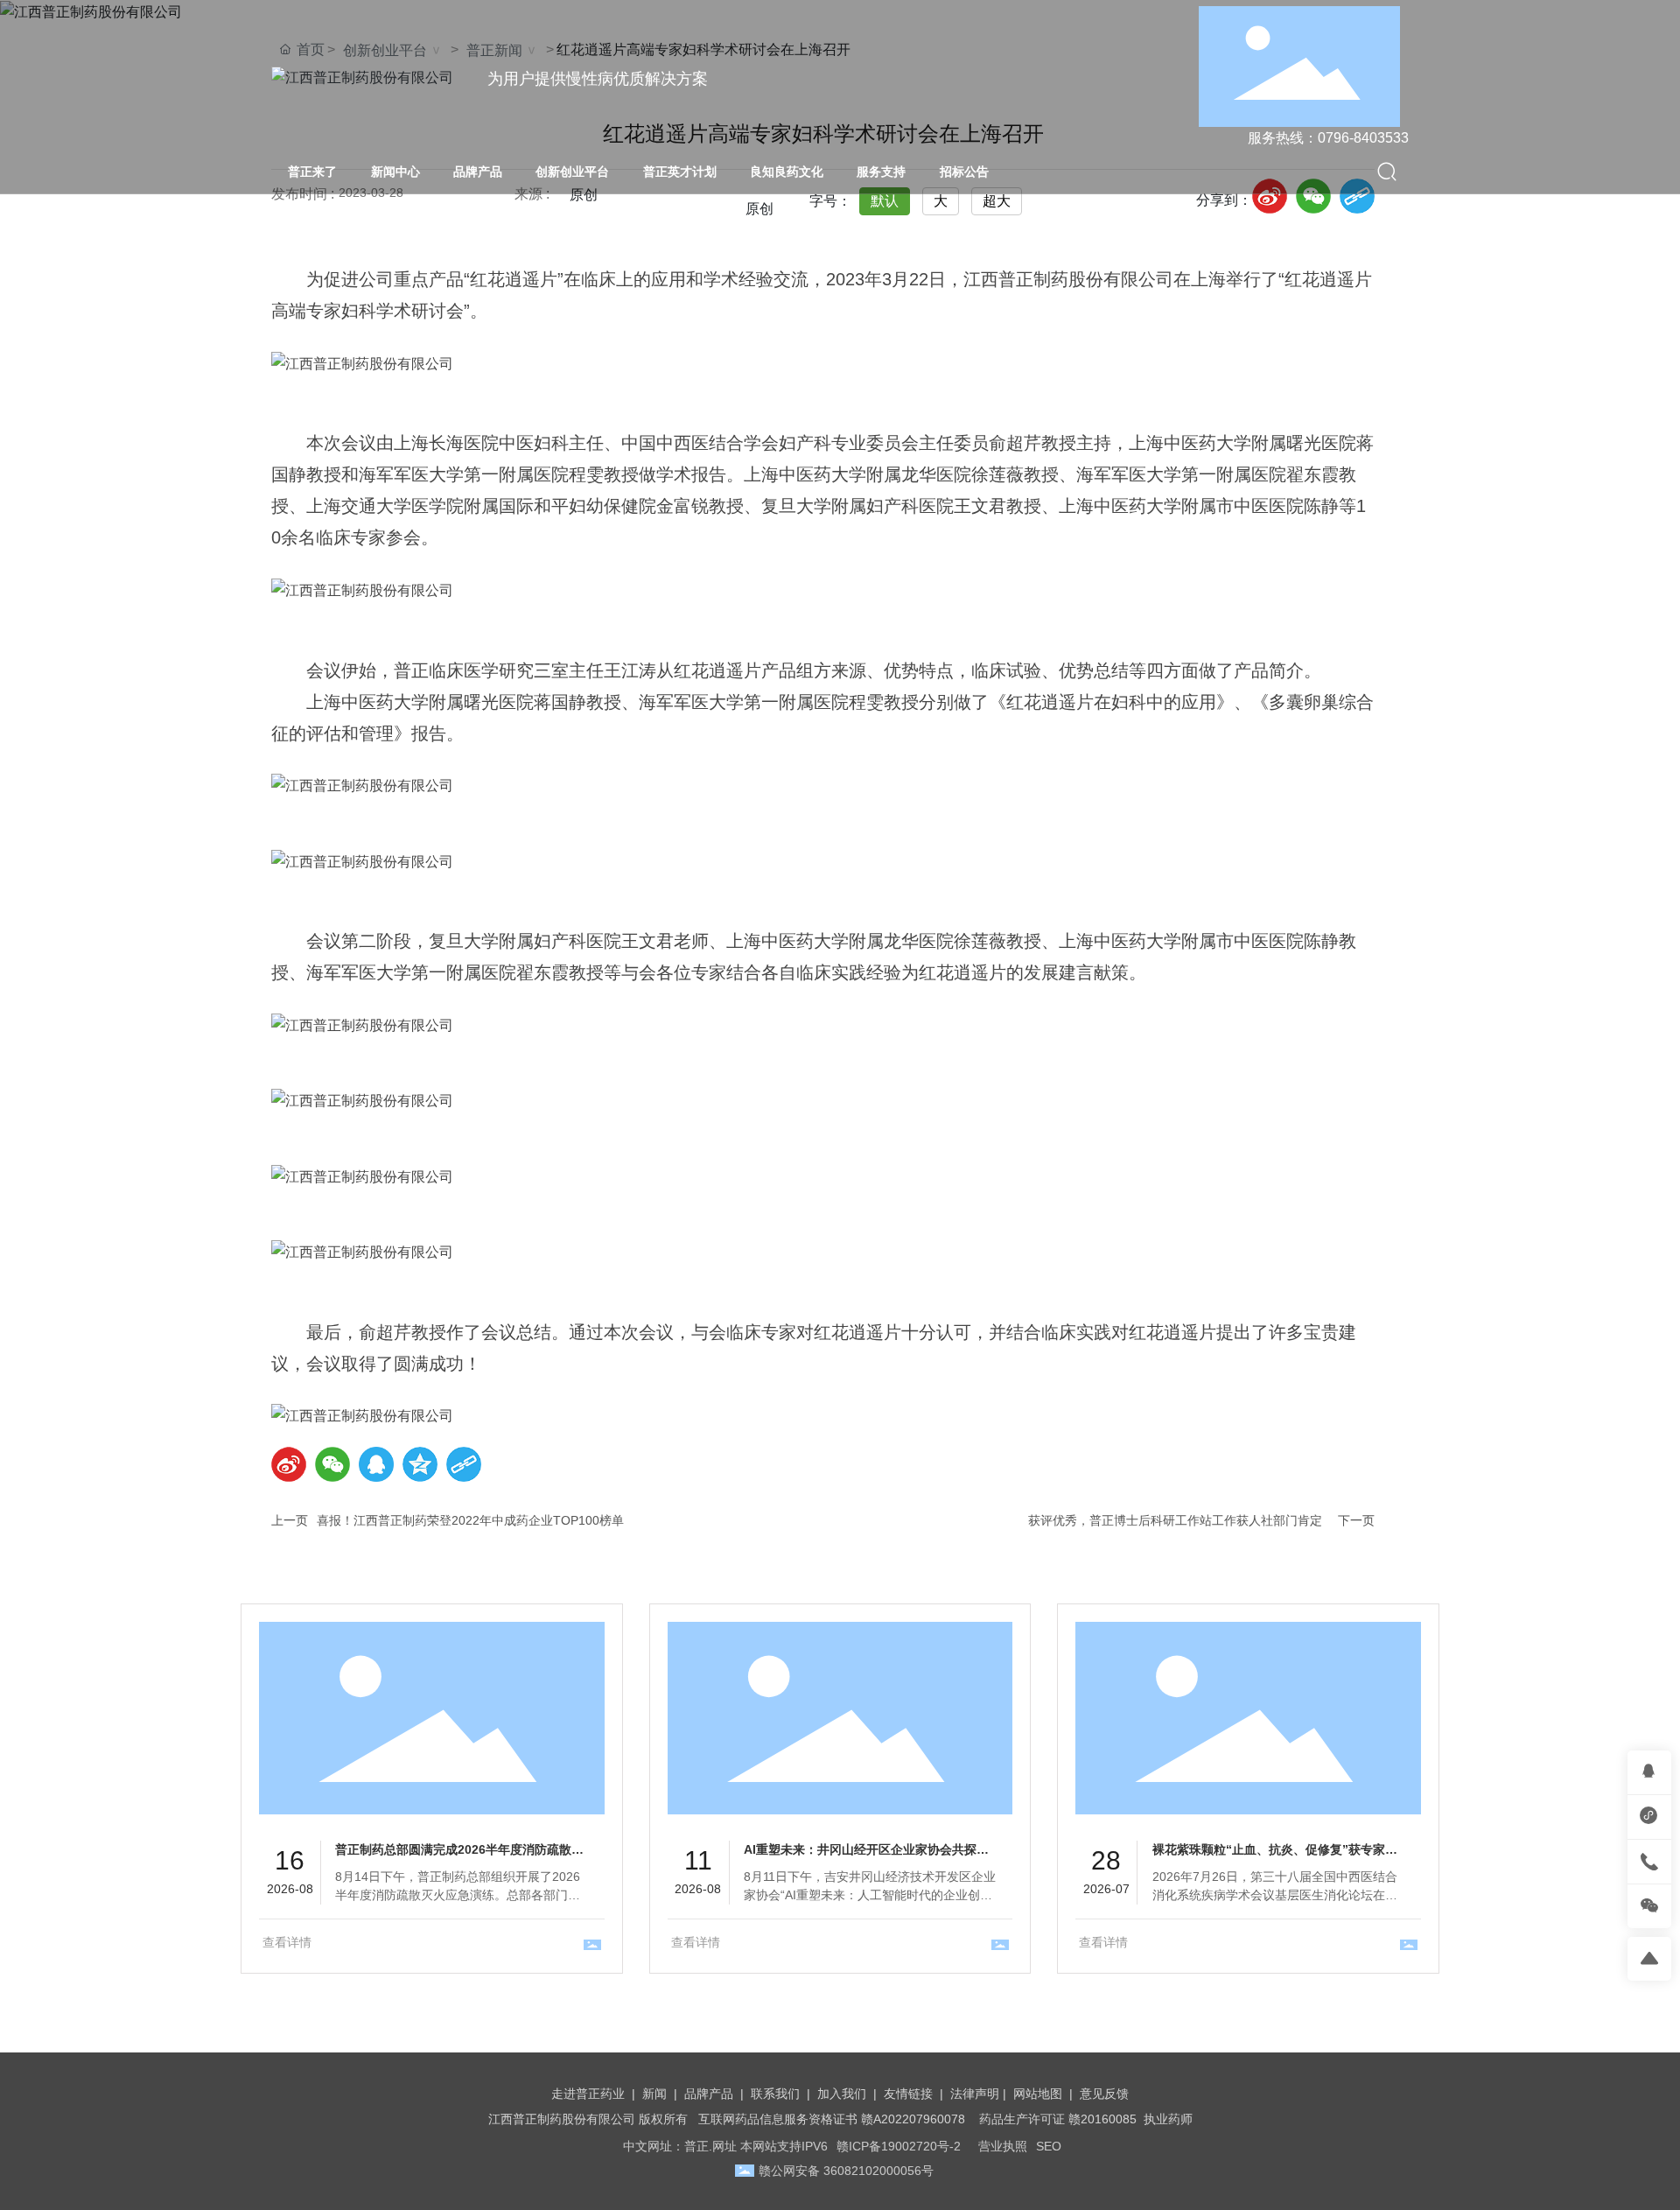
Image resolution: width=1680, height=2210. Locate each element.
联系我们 (775, 2094)
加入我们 (842, 2094)
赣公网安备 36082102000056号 (846, 2171)
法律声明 (975, 2094)
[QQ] (376, 1464)
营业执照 (1003, 2146)
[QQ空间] (420, 1464)
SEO (1049, 2146)
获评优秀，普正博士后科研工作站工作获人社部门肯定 (1175, 1520)
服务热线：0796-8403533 (1328, 138)
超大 (997, 201)
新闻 (654, 2094)
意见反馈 (1104, 2094)
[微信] (1313, 196)
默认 (885, 201)
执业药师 (1168, 2119)
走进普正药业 (588, 2094)
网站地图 (1038, 2094)
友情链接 (908, 2094)
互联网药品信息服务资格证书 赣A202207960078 (832, 2119)
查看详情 (287, 1942)
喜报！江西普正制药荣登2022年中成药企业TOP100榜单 (470, 1520)
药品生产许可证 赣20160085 (1058, 2119)
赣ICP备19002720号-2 (899, 2146)
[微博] (1270, 196)
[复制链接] (1357, 196)
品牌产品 (709, 2094)
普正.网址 (710, 2146)
